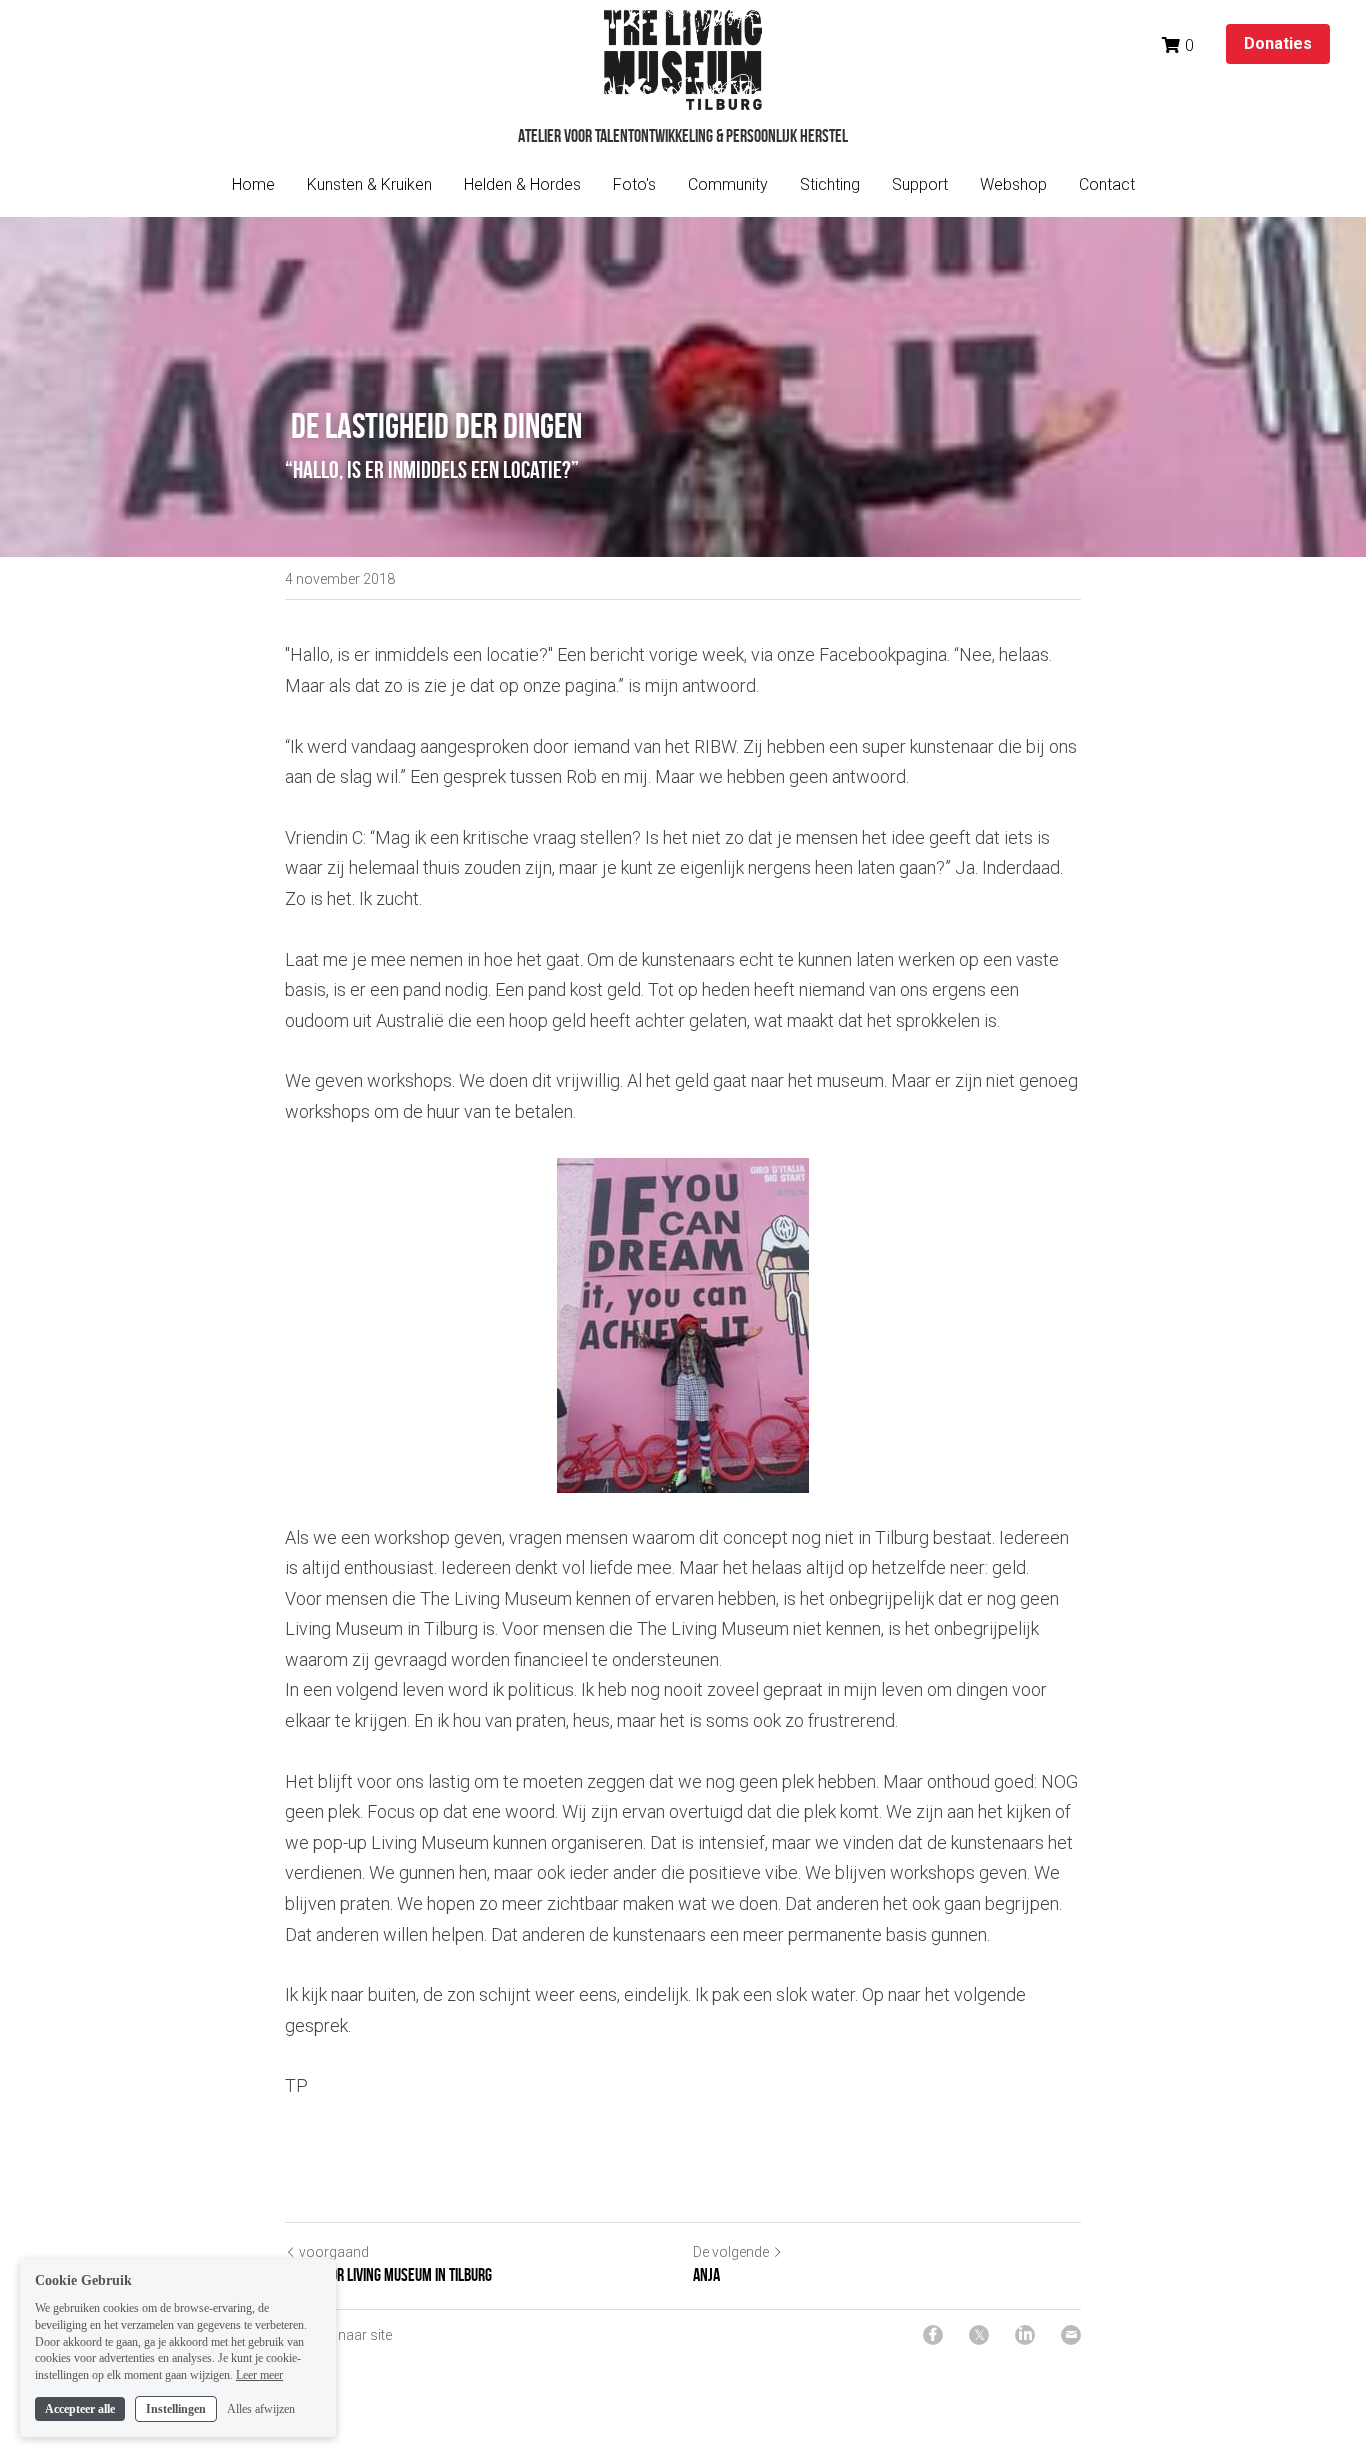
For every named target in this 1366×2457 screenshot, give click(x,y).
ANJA (706, 2275)
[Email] (1071, 2335)
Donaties (1278, 43)
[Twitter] (979, 2335)
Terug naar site (345, 2335)
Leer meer (259, 2375)
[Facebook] (933, 2335)
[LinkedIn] (1025, 2335)
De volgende (731, 2252)
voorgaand (334, 2252)
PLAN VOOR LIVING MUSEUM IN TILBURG (388, 2275)
